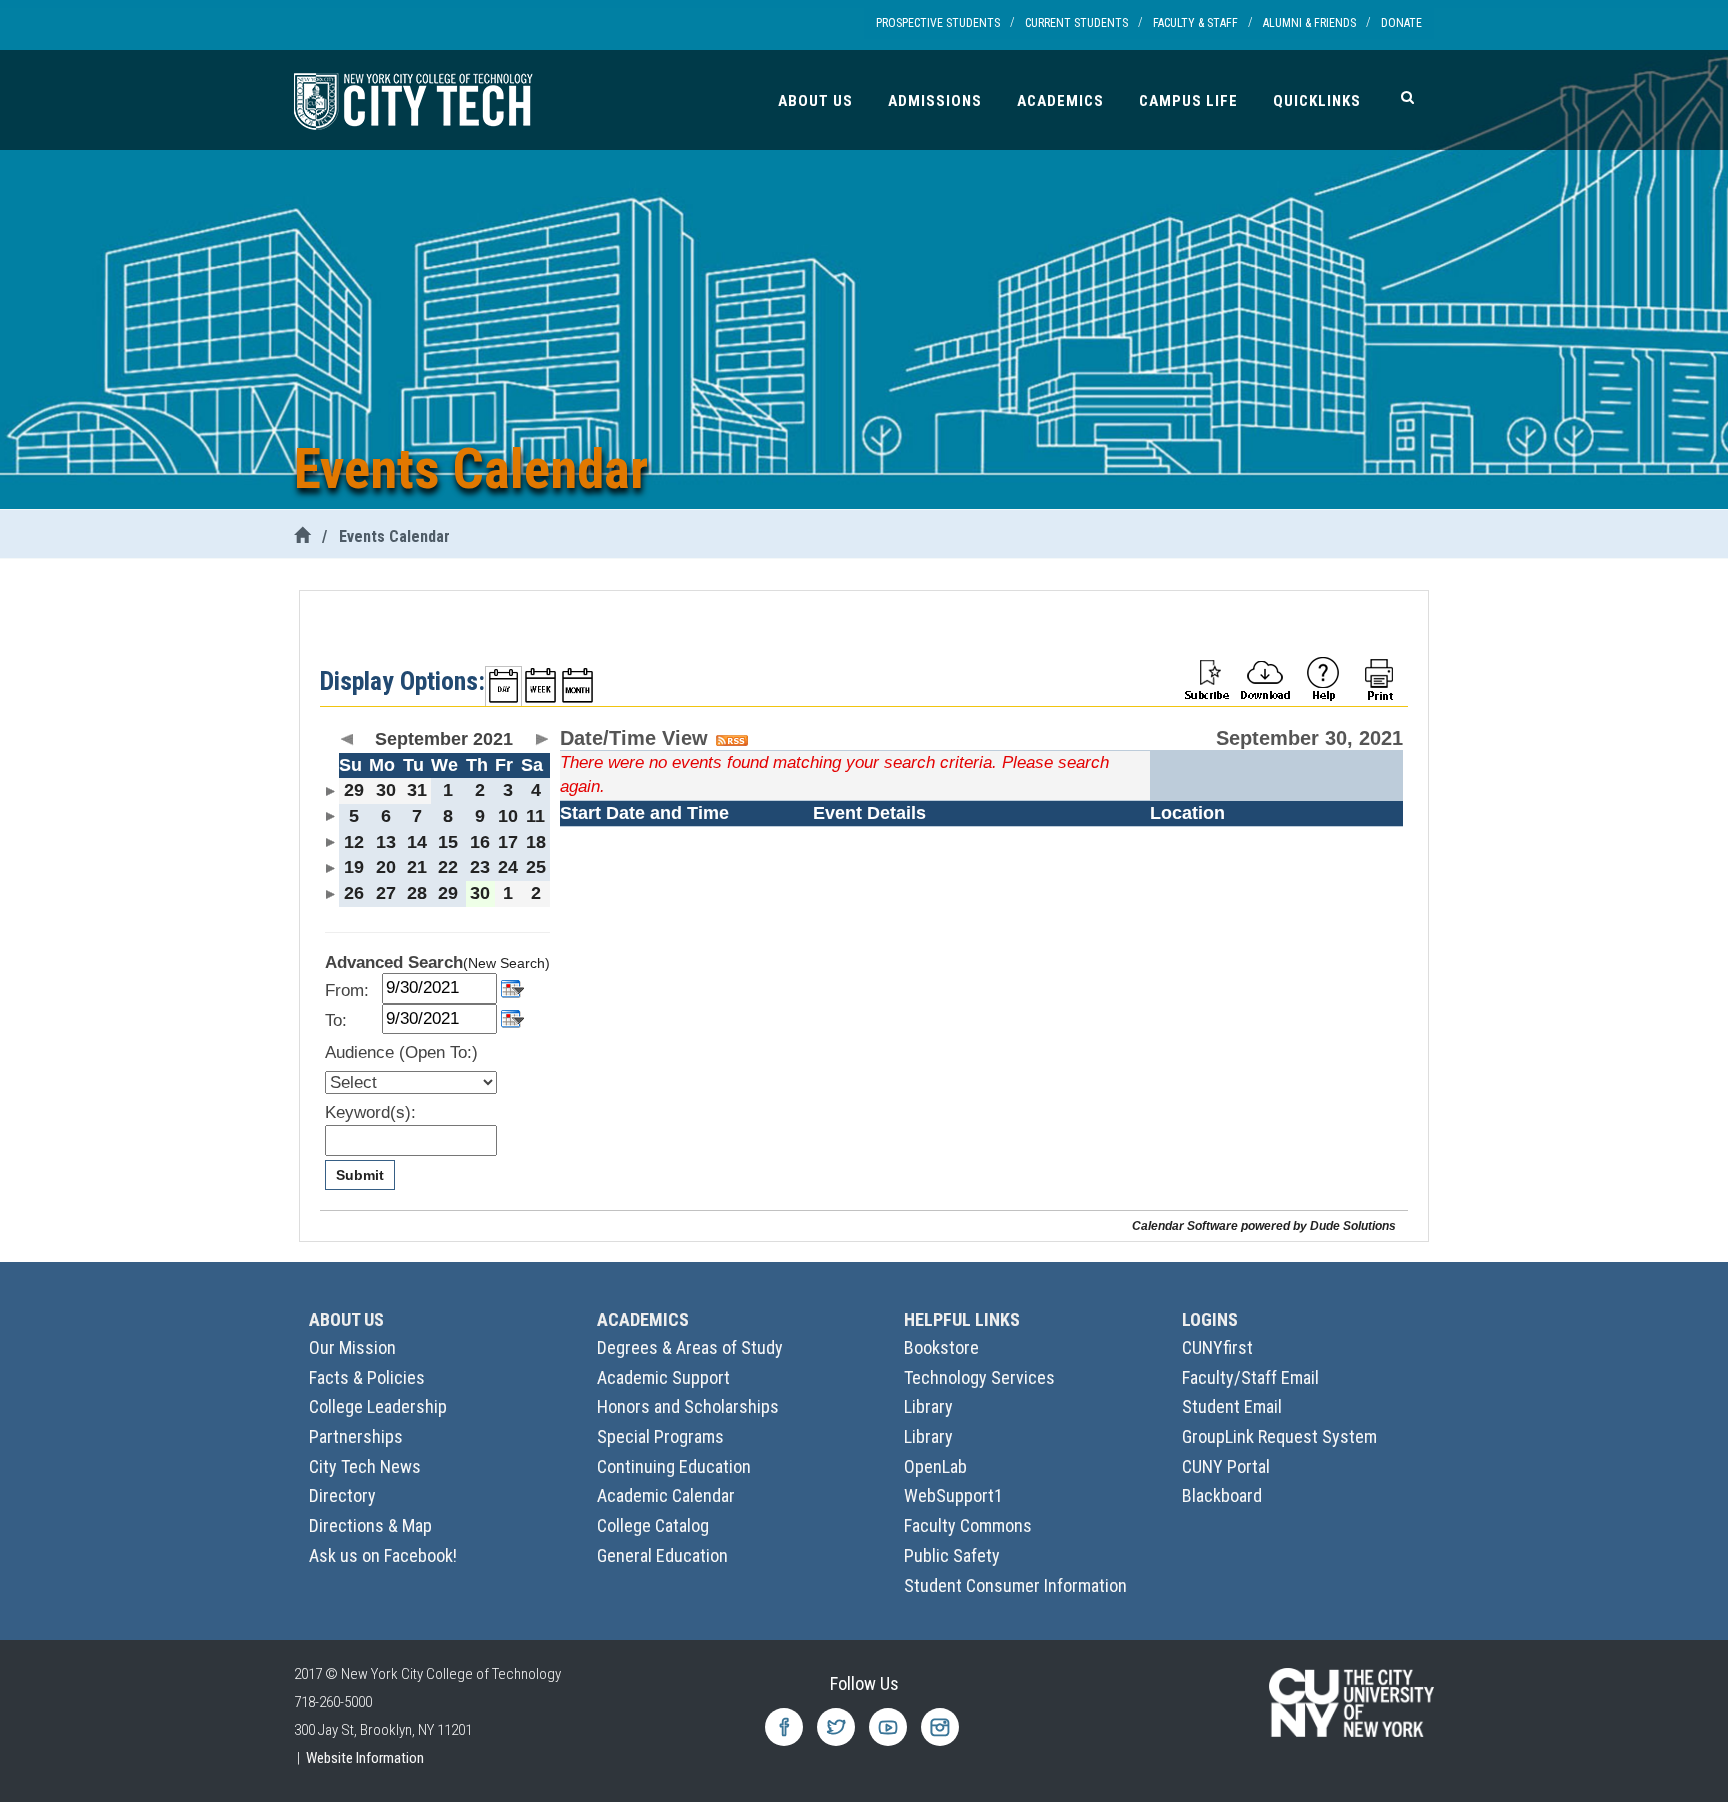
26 (354, 893)
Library (928, 1406)
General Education (662, 1555)
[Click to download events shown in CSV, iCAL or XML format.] (1265, 678)
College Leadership (378, 1406)
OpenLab (935, 1466)
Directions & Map (370, 1525)
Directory (342, 1495)
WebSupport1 (953, 1495)
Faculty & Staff (1195, 23)
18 (536, 842)
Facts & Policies (367, 1377)
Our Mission (352, 1347)
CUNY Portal (1226, 1466)
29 (354, 790)
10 (508, 816)
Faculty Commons (968, 1525)
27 (386, 893)
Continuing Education (674, 1466)
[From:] (512, 986)
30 (386, 790)
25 (536, 867)
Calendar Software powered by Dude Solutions (1264, 1225)
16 (480, 842)
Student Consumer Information (1015, 1585)
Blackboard (1222, 1495)
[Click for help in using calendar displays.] (1323, 678)
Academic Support (663, 1377)
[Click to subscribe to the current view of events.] (1207, 678)
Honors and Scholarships (688, 1406)
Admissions (935, 101)
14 (417, 842)
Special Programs (660, 1436)
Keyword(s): (370, 1112)
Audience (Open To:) (401, 1052)
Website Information (365, 1758)
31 (417, 790)
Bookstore (941, 1347)
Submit (360, 1175)
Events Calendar (394, 536)
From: (347, 990)
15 (448, 842)
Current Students (1076, 23)
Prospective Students (938, 23)
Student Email (1232, 1406)
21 (417, 867)
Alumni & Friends (1309, 23)
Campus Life (1188, 101)
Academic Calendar (666, 1495)
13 (386, 842)
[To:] (512, 1017)
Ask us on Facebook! (383, 1555)
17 (508, 842)
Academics (1060, 101)
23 (480, 867)
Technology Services (979, 1377)
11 (535, 816)
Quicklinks (1317, 101)
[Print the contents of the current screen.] (1381, 678)
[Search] (1407, 97)
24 (508, 867)
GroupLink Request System (1279, 1436)
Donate (1401, 23)
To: (336, 1020)
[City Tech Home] (302, 536)
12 (354, 842)
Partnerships (356, 1436)
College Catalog (653, 1525)
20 (386, 867)
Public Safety (952, 1555)
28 (417, 893)
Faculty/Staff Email (1250, 1377)
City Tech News (365, 1466)
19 (354, 867)
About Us (815, 101)
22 (448, 867)
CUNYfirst (1217, 1347)
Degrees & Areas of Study (690, 1347)
